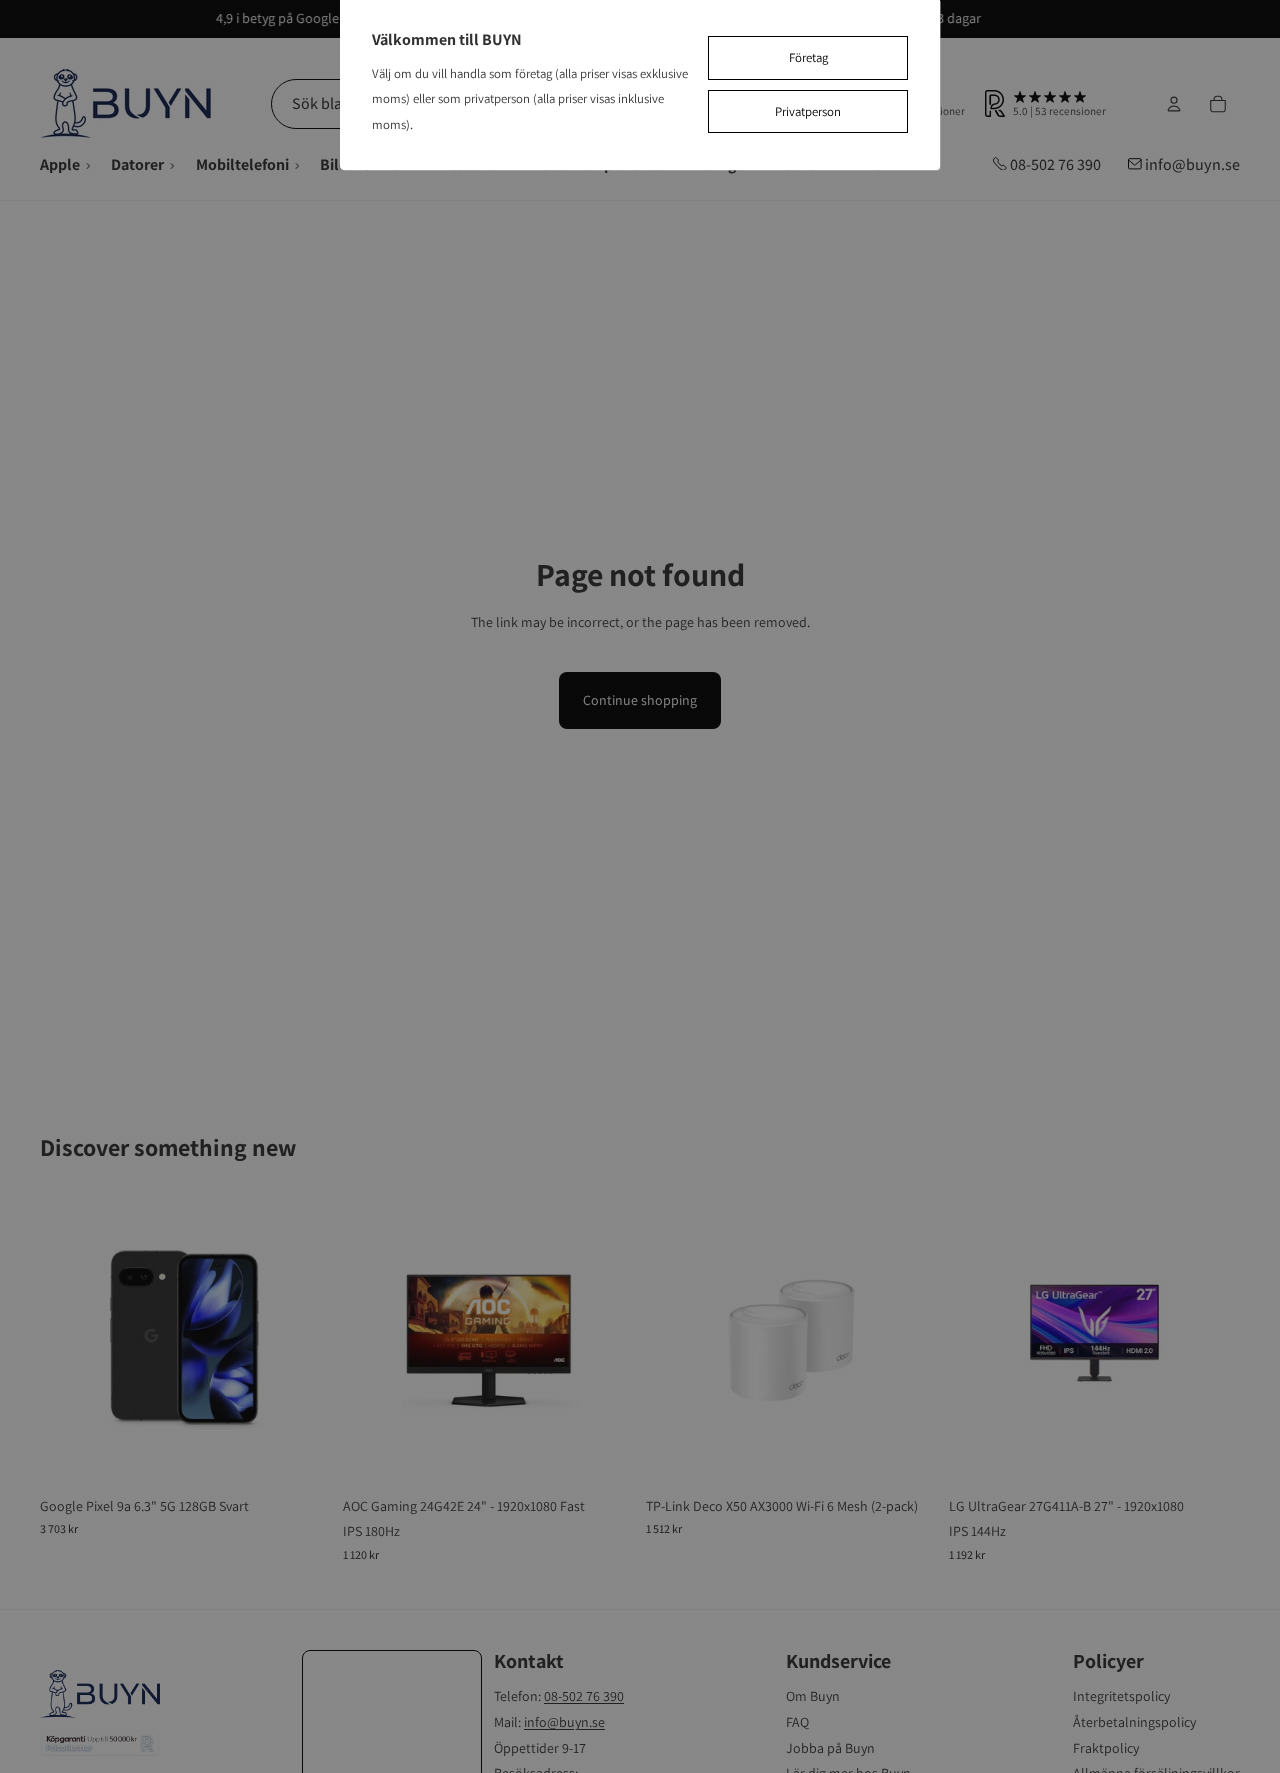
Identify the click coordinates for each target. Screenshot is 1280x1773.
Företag (808, 57)
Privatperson (808, 111)
